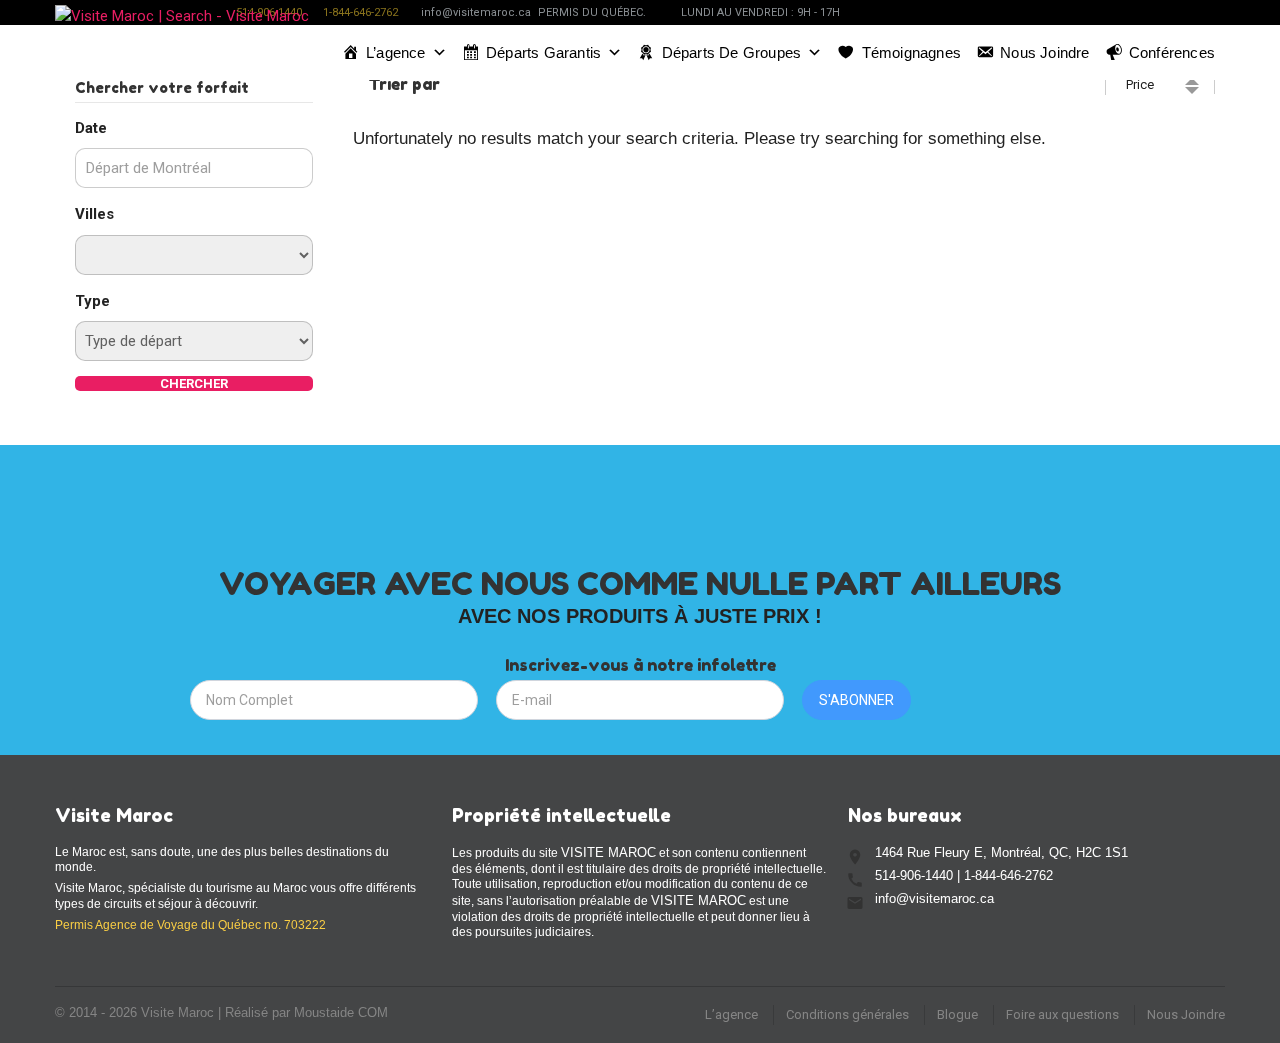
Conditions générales (847, 1014)
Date (91, 128)
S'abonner (856, 700)
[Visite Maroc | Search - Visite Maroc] (182, 50)
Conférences (1172, 52)
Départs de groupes (732, 52)
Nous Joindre (1186, 1014)
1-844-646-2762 (360, 12)
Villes (94, 214)
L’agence (396, 52)
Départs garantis (543, 52)
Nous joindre (1044, 52)
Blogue (957, 1014)
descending (1192, 90)
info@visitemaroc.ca (476, 12)
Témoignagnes (911, 52)
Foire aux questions (1062, 1014)
